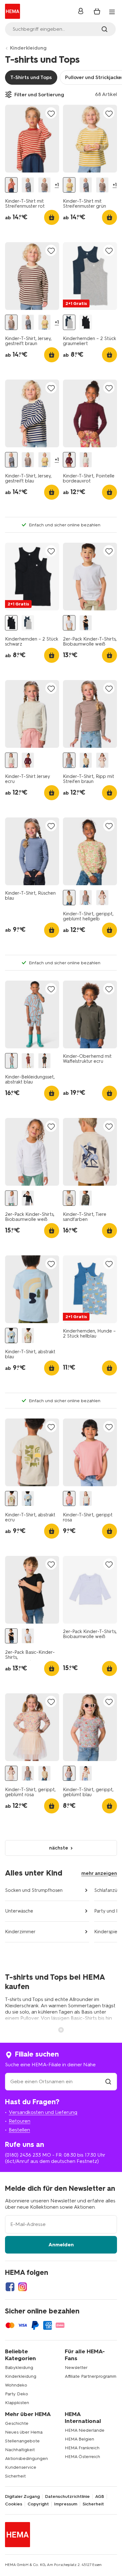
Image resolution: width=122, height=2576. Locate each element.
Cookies (14, 2504)
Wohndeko (16, 2385)
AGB (100, 2497)
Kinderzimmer (20, 1932)
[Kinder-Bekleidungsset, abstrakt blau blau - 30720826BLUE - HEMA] (11, 1061)
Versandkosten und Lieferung (43, 2112)
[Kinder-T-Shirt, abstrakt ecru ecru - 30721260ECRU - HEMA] (28, 1336)
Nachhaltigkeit (20, 2450)
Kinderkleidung (28, 48)
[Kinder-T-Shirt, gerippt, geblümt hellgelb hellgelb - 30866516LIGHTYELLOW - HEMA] (86, 760)
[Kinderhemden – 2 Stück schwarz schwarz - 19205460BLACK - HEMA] (86, 322)
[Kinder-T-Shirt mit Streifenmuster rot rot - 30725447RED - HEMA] (11, 185)
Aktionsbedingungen (26, 2459)
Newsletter (76, 2368)
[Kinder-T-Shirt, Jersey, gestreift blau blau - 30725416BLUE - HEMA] (28, 185)
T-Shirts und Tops (31, 77)
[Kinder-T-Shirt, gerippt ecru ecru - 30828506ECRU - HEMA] (86, 1499)
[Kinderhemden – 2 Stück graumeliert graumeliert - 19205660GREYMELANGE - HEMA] (69, 322)
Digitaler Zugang (22, 2497)
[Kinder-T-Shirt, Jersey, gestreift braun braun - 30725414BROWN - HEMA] (44, 185)
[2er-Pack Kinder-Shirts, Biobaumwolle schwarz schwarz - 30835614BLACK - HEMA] (28, 1198)
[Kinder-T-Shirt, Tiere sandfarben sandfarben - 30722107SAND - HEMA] (69, 1198)
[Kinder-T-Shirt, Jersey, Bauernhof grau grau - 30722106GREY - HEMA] (86, 1198)
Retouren (20, 2121)
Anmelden (61, 2245)
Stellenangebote (22, 2441)
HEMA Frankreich (82, 2448)
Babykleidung (19, 2368)
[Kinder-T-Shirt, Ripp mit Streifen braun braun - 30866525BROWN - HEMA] (69, 760)
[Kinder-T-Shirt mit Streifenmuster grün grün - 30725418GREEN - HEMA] (69, 185)
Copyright (38, 2504)
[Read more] (61, 2029)
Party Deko (17, 2394)
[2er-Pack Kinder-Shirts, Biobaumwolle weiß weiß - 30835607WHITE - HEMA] (11, 1198)
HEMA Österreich (82, 2457)
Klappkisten (17, 2403)
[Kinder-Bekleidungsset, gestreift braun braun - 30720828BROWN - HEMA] (28, 1061)
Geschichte (17, 2423)
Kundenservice (21, 2467)
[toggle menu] (112, 12)
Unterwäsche (19, 1911)
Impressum (66, 2504)
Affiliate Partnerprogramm (91, 2376)
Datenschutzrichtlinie (67, 2497)
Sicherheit (15, 2476)
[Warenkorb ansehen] (97, 11)
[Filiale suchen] (108, 2081)
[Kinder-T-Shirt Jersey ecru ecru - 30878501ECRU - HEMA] (86, 460)
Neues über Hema (24, 2432)
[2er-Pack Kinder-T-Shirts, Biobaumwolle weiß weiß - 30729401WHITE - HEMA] (69, 623)
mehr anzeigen (99, 1873)
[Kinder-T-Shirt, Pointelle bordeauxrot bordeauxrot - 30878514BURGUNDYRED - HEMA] (69, 460)
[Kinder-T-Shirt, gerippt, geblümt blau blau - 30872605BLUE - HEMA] (69, 1773)
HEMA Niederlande (85, 2430)
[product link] (32, 139)
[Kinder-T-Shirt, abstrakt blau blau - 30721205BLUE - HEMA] (11, 1336)
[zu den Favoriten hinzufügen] (51, 113)
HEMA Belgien (79, 2439)
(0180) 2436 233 (23, 2155)
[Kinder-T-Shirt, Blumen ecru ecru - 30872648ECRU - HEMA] (86, 1773)
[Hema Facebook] (10, 2287)
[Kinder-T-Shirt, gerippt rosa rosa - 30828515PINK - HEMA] (69, 1499)
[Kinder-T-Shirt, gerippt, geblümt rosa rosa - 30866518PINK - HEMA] (102, 760)
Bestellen (19, 2130)
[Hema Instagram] (23, 2287)
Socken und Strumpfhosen (34, 1890)
